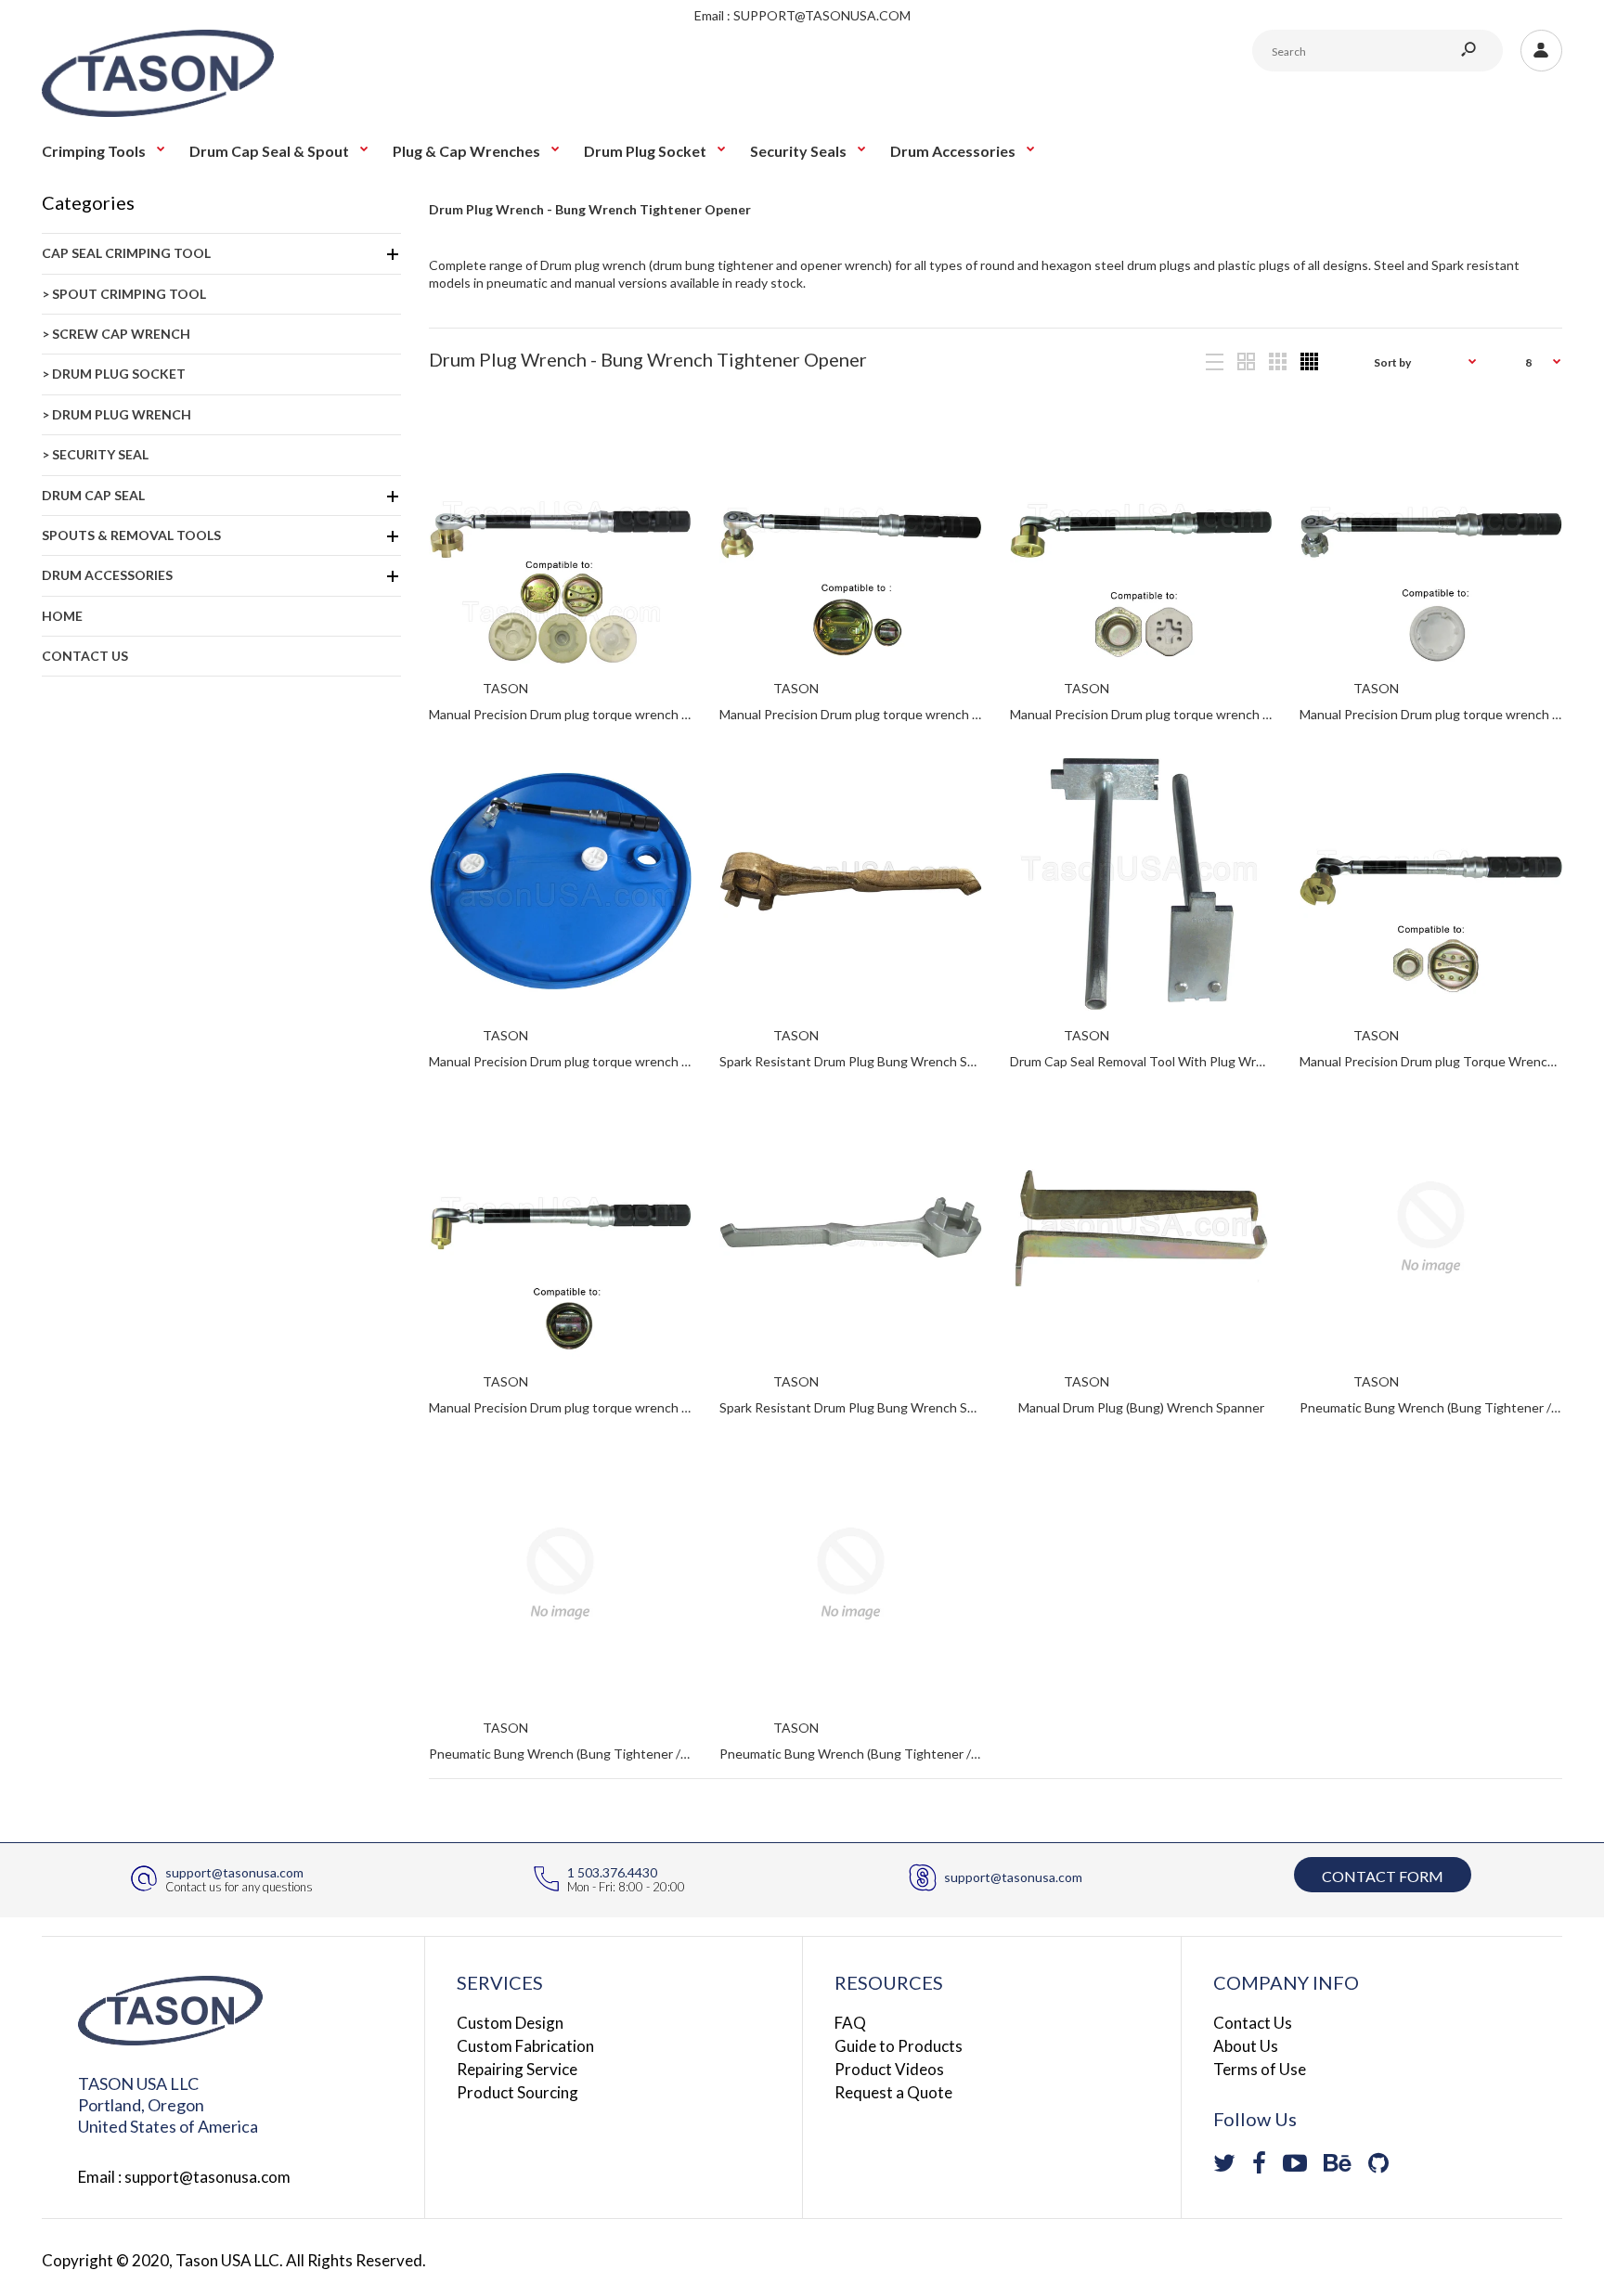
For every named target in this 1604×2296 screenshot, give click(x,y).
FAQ (850, 2023)
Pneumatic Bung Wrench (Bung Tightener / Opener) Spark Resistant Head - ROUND (964, 1754)
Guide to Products (899, 2046)
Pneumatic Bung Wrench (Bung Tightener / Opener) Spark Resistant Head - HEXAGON (682, 1754)
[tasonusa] (158, 112)
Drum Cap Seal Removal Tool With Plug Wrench (1147, 1061)
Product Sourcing (517, 2092)
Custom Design (510, 2023)
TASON (505, 688)
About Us (1246, 2046)
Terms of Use (1260, 2069)
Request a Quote (893, 2092)
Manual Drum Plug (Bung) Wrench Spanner (1140, 1407)
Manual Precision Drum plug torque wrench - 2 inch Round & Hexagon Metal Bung (665, 715)
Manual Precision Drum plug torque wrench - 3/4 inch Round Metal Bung (637, 1407)
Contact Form (1383, 1876)
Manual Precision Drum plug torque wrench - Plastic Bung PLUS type (627, 1061)
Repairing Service (517, 2069)
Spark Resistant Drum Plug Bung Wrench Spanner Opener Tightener (919, 1061)
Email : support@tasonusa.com (184, 2177)
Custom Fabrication (525, 2046)
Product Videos (889, 2069)
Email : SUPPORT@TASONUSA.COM (802, 15)
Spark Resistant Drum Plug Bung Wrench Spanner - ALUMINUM (904, 1407)
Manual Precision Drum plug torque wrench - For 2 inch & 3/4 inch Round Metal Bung (963, 715)
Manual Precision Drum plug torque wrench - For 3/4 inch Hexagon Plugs (1219, 715)
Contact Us (1253, 2023)
